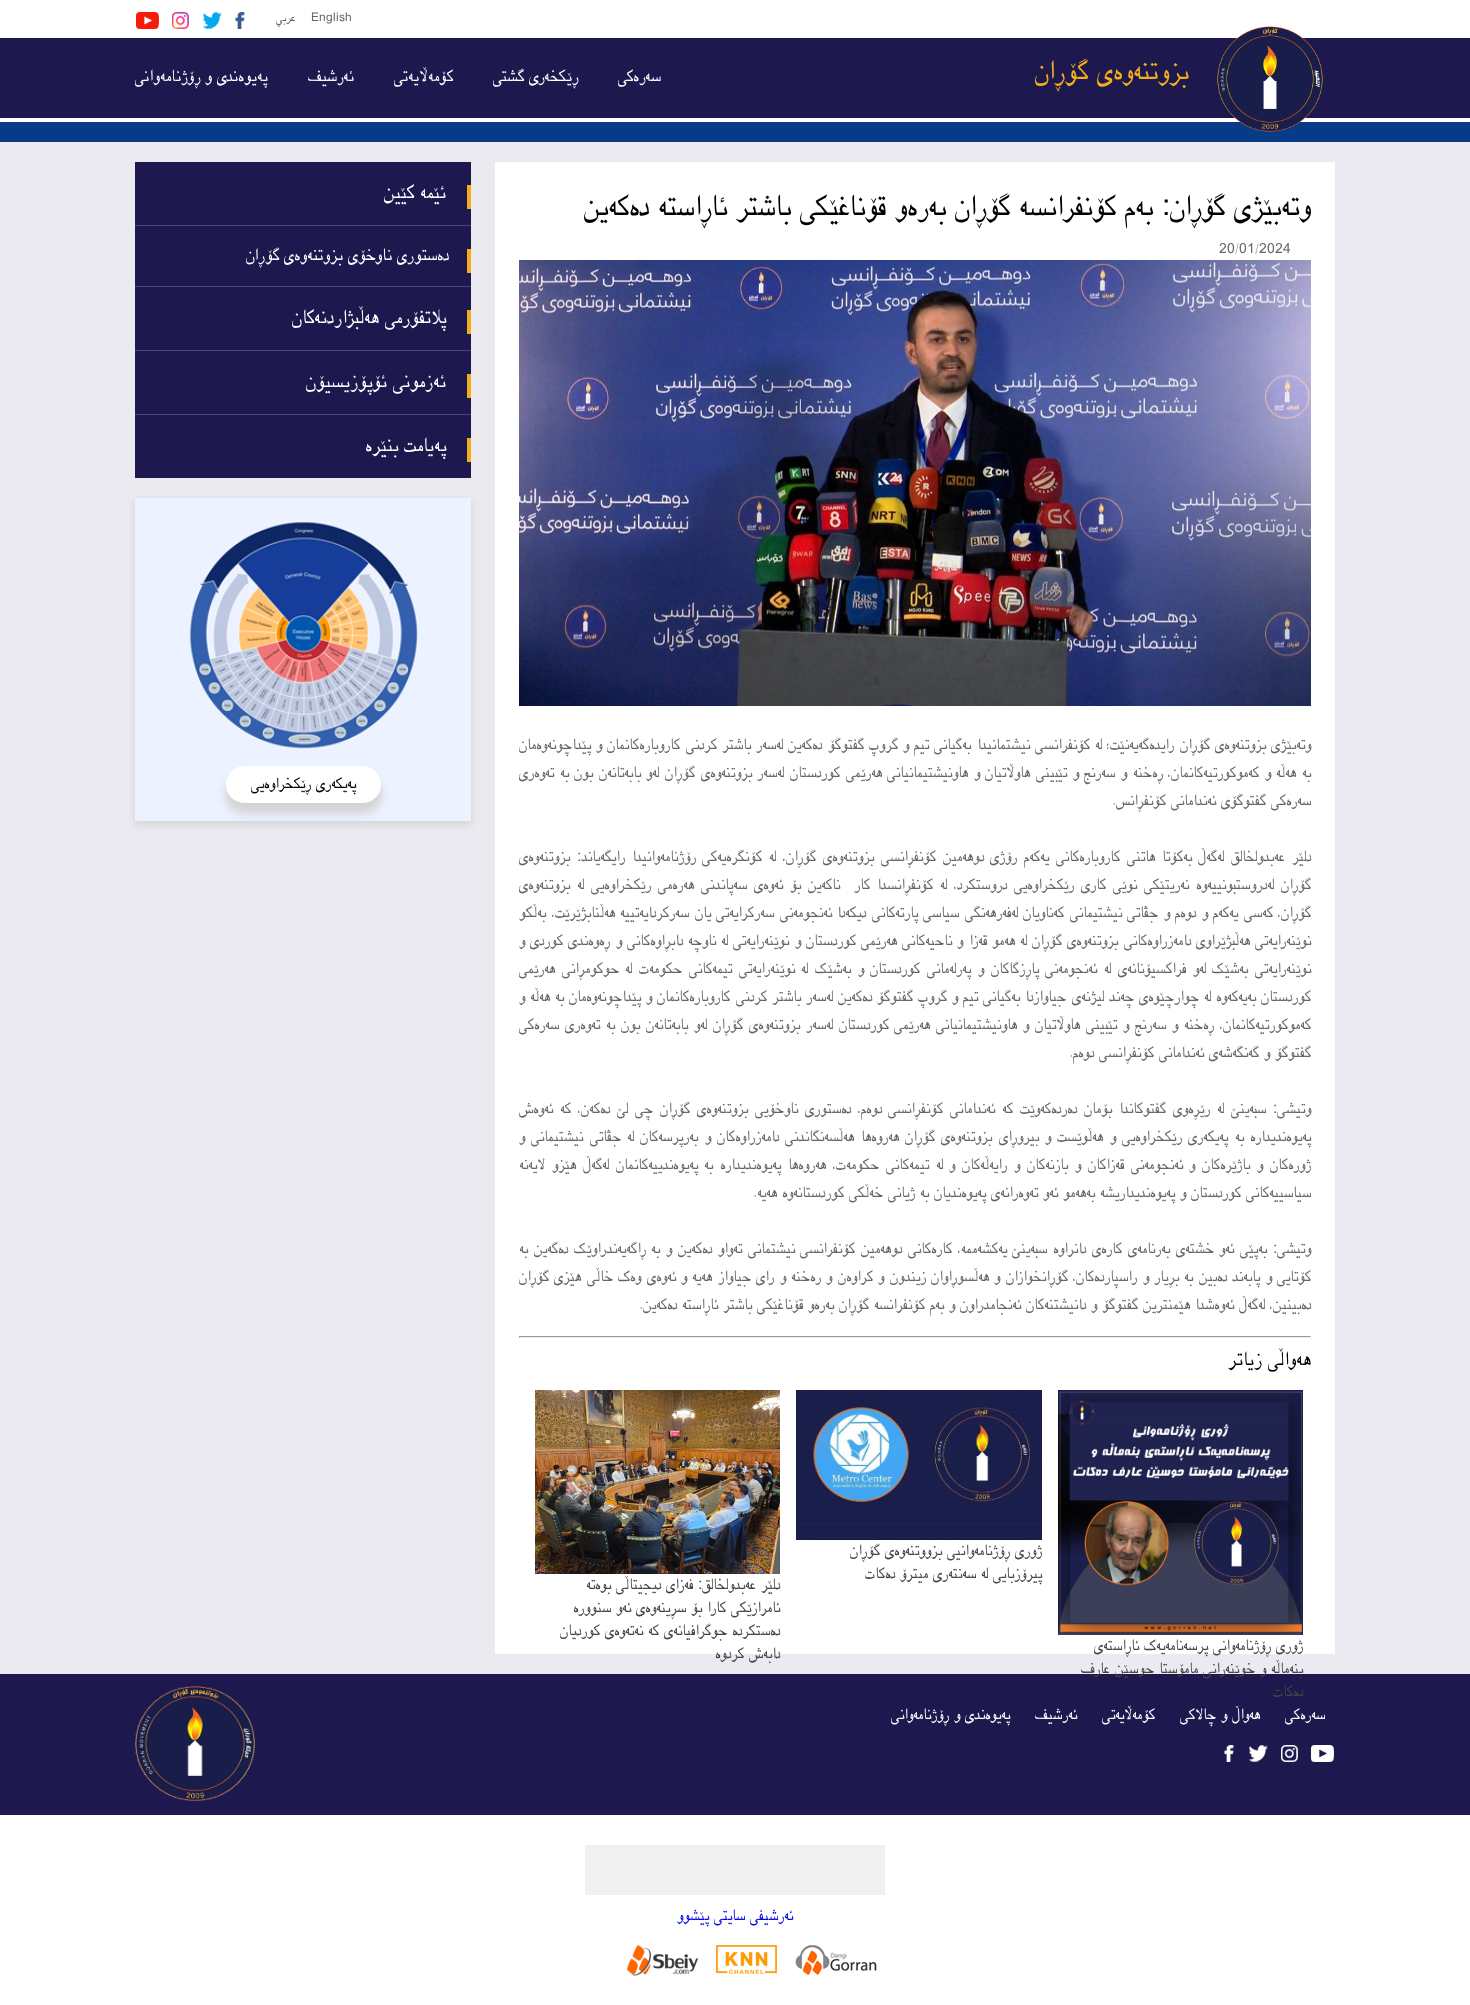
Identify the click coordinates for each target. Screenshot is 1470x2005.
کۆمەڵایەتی (423, 77)
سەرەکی (639, 77)
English (331, 18)
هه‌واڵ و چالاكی (1220, 1715)
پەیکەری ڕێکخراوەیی (303, 784)
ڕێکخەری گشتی (535, 77)
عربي (285, 18)
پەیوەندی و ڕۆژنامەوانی (201, 77)
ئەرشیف (331, 77)
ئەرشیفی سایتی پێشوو (735, 1916)
